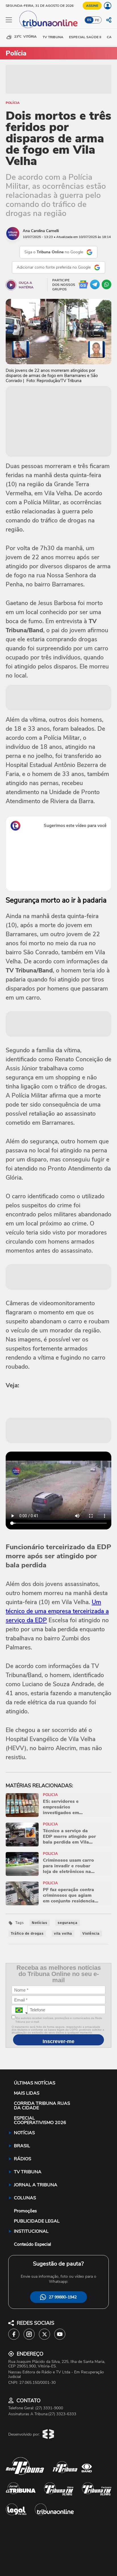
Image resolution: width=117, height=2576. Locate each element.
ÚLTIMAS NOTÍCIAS (35, 2083)
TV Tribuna (53, 37)
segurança (68, 1923)
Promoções (25, 2211)
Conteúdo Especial (33, 2244)
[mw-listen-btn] (11, 285)
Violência (91, 1934)
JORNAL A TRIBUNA (36, 2185)
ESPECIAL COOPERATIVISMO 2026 (40, 2120)
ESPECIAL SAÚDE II (85, 37)
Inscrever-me (58, 2041)
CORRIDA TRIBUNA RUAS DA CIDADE (42, 2106)
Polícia (13, 103)
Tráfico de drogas (27, 1934)
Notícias (40, 1923)
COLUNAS (25, 2198)
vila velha (63, 1934)
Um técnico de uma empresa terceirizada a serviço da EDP (57, 1611)
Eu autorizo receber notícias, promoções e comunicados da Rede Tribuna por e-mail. (59, 2020)
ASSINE (92, 6)
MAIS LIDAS (27, 2093)
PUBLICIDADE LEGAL (37, 2221)
